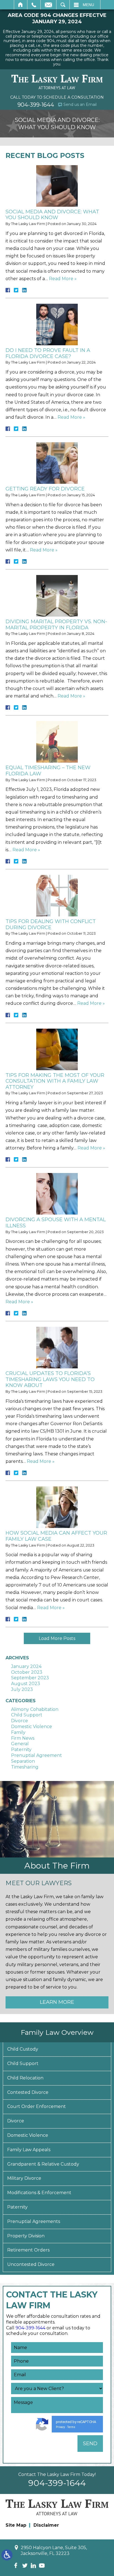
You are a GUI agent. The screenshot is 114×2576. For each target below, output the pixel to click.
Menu (88, 5)
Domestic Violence (32, 1727)
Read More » (63, 279)
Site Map (16, 2525)
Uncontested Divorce (31, 2264)
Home (21, 5)
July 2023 (22, 1689)
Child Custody (23, 2049)
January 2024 (26, 1666)
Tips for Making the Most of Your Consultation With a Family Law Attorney (55, 1081)
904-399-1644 (36, 105)
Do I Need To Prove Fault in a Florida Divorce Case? (48, 353)
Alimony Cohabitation (35, 1709)
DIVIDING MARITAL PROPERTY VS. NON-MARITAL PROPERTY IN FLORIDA (56, 625)
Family (18, 1732)
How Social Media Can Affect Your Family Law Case (56, 1536)
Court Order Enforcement (37, 2106)
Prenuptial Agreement (37, 1755)
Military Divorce (24, 2178)
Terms (71, 2427)
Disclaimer (46, 2525)
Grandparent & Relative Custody (43, 2164)
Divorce (20, 1721)
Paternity (21, 1750)
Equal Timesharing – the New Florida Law (48, 771)
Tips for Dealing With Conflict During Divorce (51, 924)
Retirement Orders (28, 2250)
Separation (23, 1761)
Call (34, 5)
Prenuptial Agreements (34, 2221)
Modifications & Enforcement (39, 2193)
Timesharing (25, 1767)
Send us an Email (80, 104)
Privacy (60, 2427)
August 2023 (26, 1684)
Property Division (26, 2236)
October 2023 (27, 1672)
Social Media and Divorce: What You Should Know (52, 215)
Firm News (23, 1738)
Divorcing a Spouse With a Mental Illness (56, 1223)
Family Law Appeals (29, 2150)
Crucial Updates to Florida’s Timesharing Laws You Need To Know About (50, 1379)
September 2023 (30, 1678)
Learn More (57, 2002)
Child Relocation (25, 2078)
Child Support (27, 1715)
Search (63, 5)
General (20, 1744)
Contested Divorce (28, 2092)
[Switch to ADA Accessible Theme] (7, 2555)
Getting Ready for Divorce (45, 489)
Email (48, 5)
